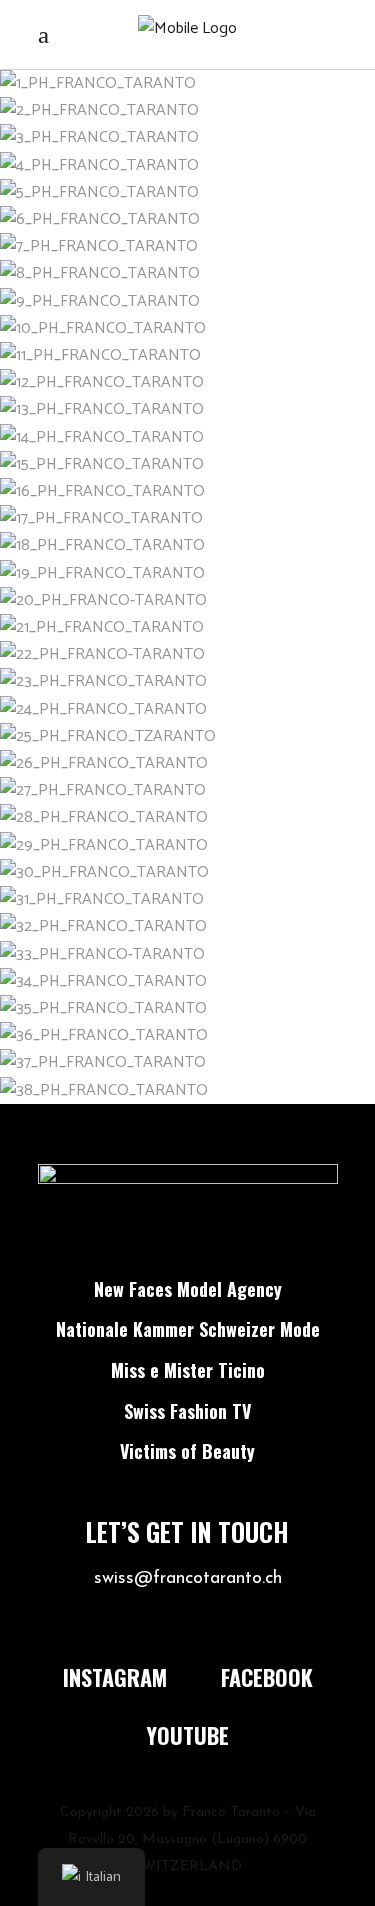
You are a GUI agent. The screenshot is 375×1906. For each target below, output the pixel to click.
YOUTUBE (187, 1735)
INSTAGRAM (115, 1677)
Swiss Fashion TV (187, 1411)
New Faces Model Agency (188, 1289)
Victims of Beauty (187, 1451)
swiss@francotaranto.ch (188, 1579)
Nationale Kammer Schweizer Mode (188, 1329)
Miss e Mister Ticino (188, 1370)
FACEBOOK (267, 1677)
